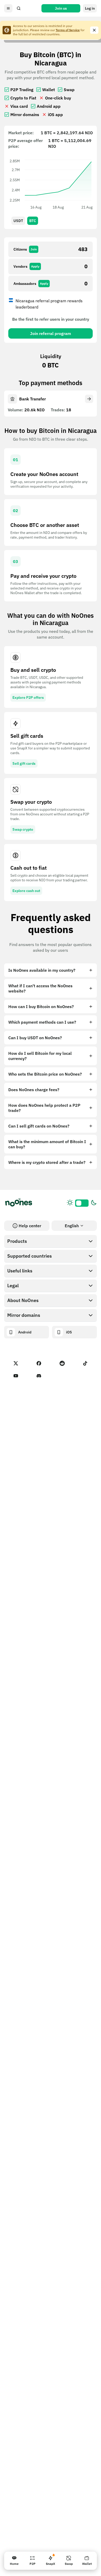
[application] (51, 184)
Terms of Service (68, 30)
